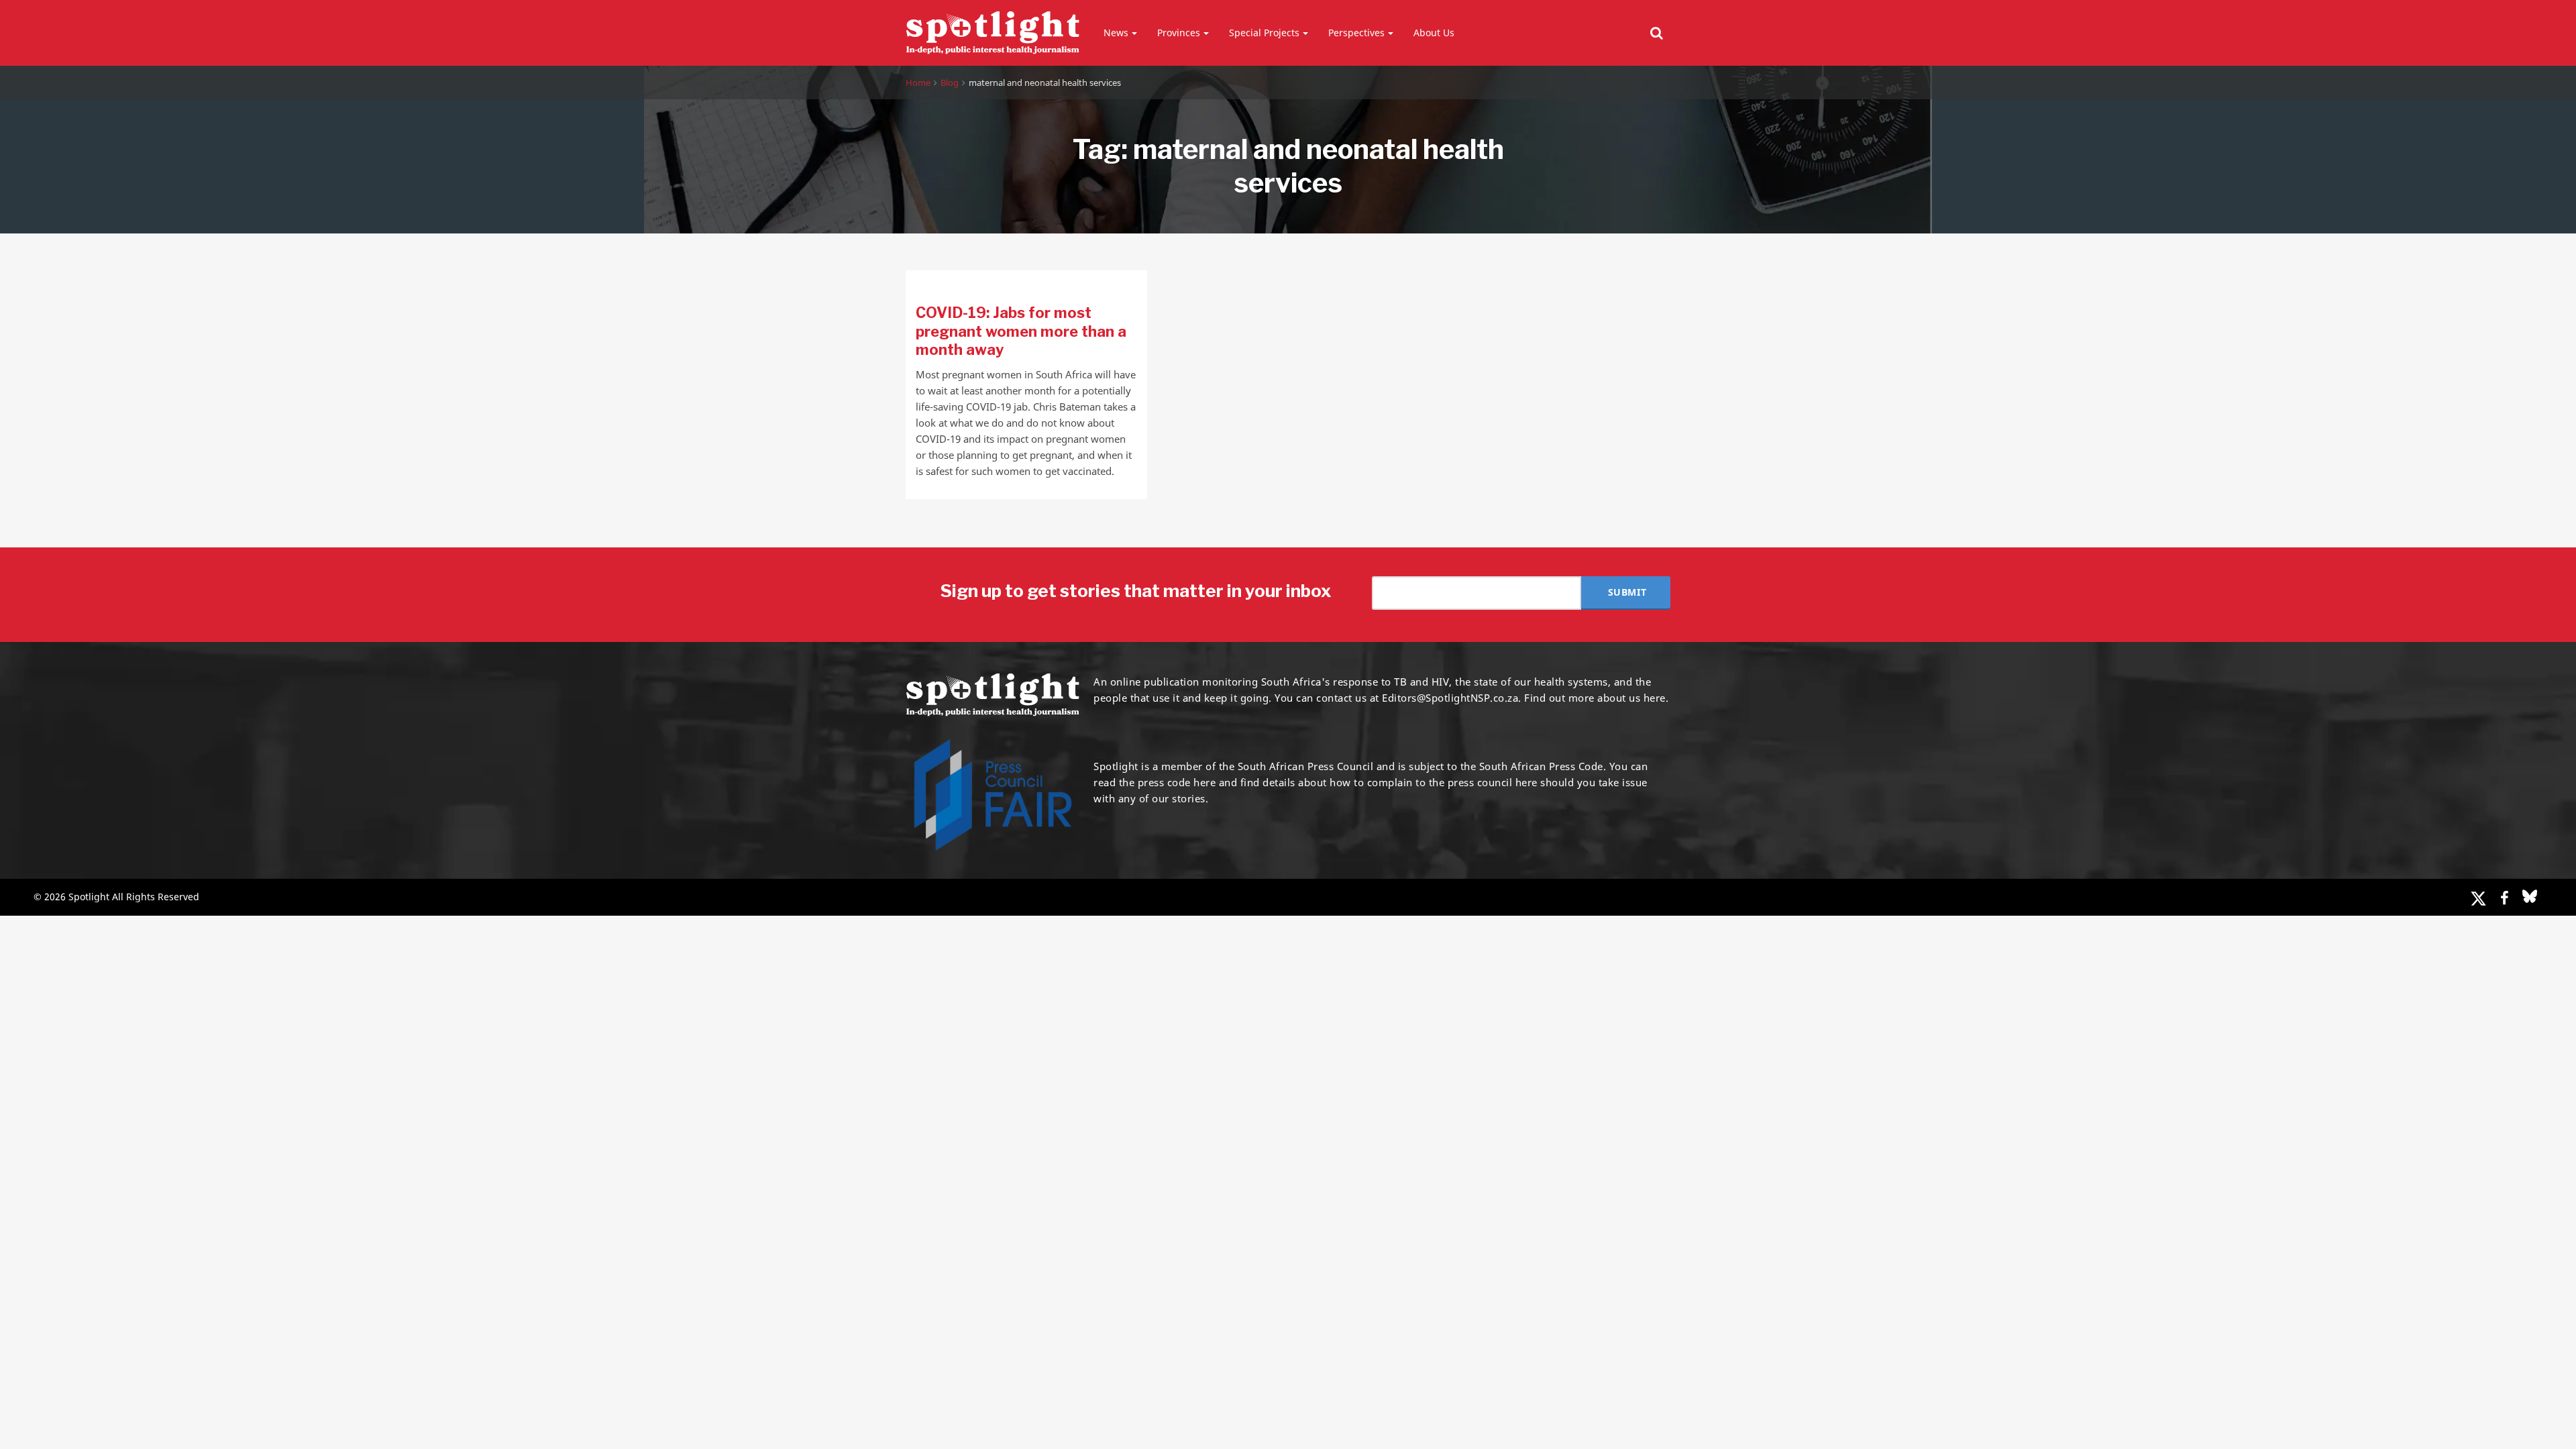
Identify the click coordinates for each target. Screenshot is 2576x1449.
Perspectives (1356, 33)
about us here (1631, 698)
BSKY (2530, 896)
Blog (950, 83)
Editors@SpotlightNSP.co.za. (1452, 698)
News (1116, 33)
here (1204, 782)
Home (918, 83)
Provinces (1179, 33)
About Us (1434, 33)
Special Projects (1264, 33)
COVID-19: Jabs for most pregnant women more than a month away (1021, 331)
